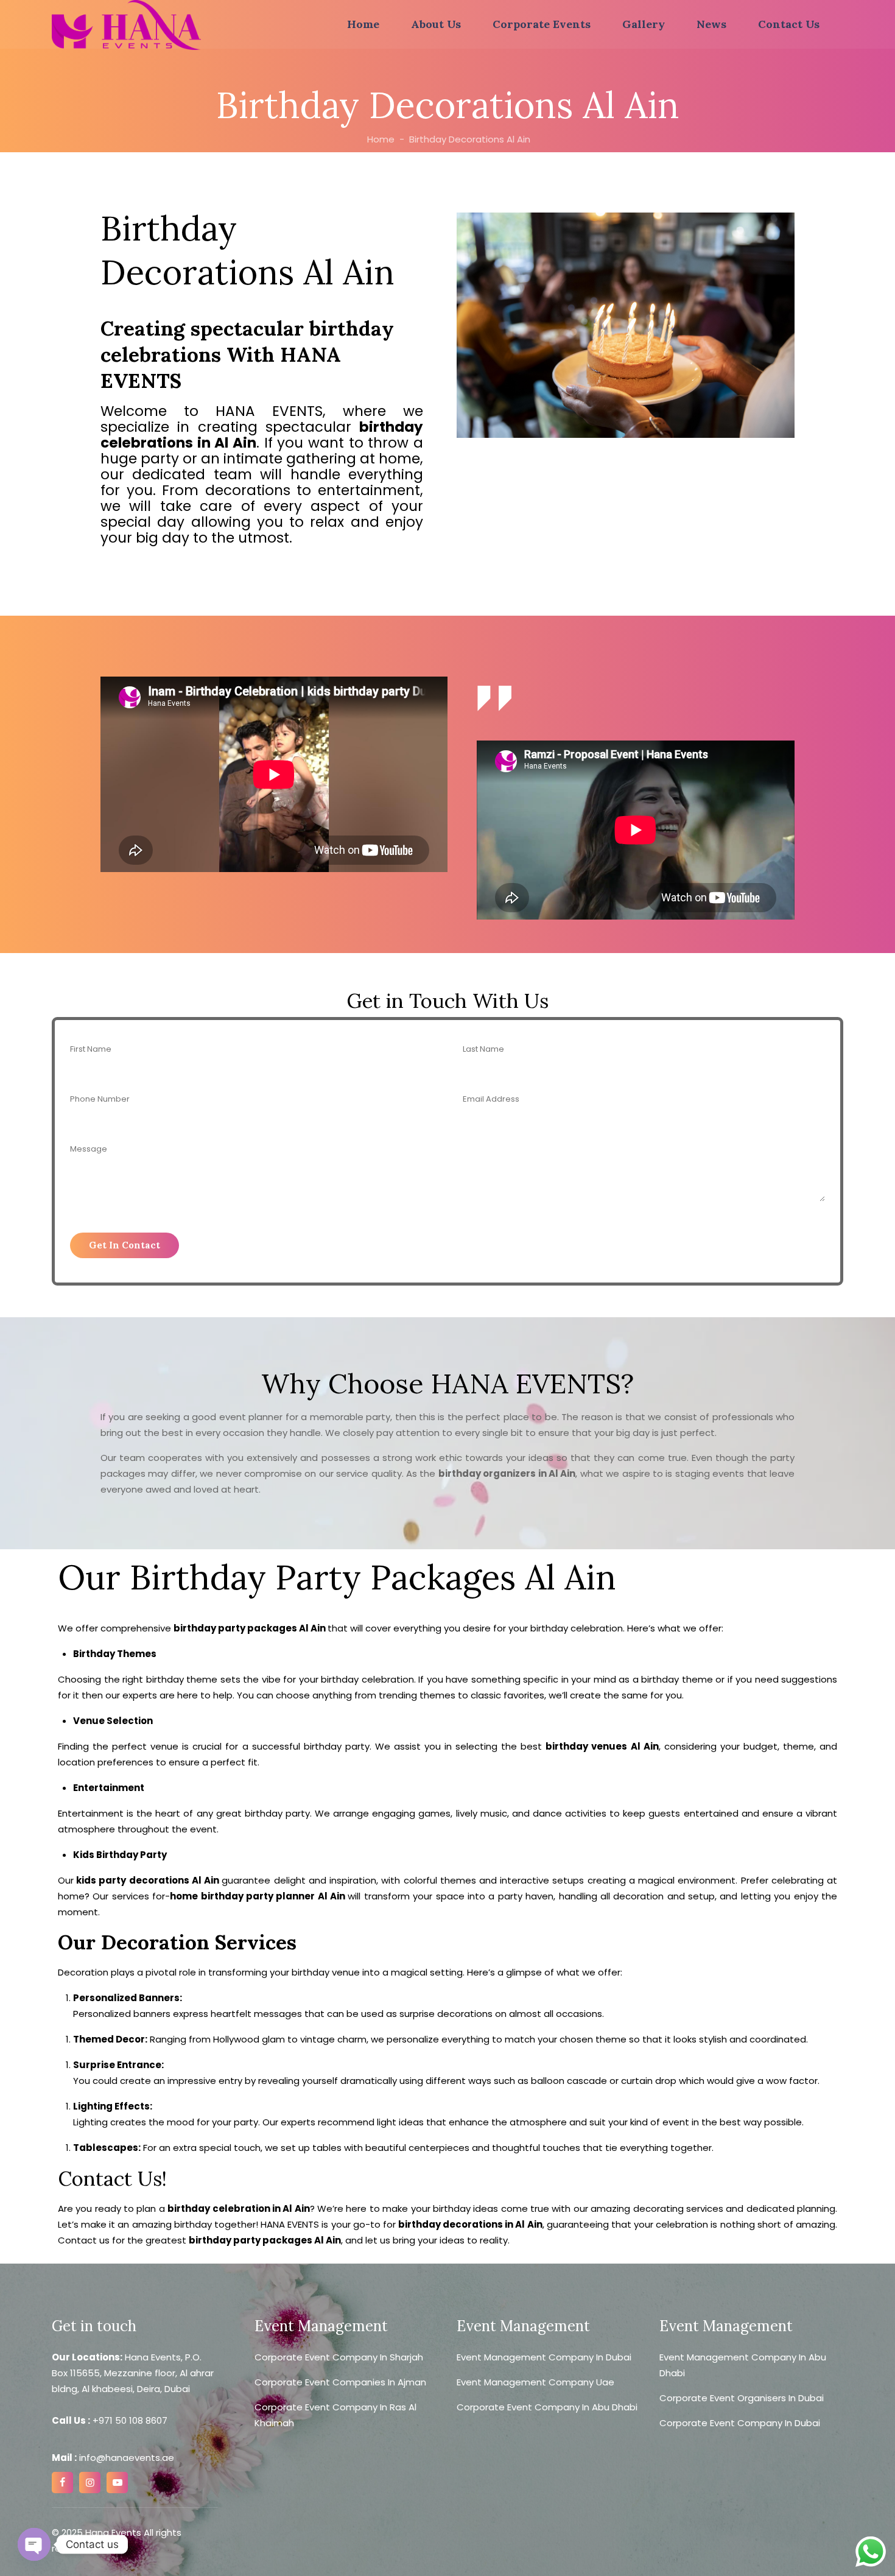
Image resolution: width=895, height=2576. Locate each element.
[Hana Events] (126, 25)
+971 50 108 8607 (130, 2420)
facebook (62, 2483)
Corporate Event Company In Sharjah (339, 2357)
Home (363, 24)
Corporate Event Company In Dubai (740, 2423)
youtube (117, 2483)
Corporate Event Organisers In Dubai (742, 2398)
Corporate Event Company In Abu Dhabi (547, 2407)
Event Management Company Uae (535, 2382)
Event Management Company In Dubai (544, 2357)
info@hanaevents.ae (125, 2458)
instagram (90, 2483)
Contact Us (789, 24)
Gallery (644, 24)
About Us (436, 24)
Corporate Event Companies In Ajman (340, 2382)
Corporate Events (542, 24)
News (711, 24)
